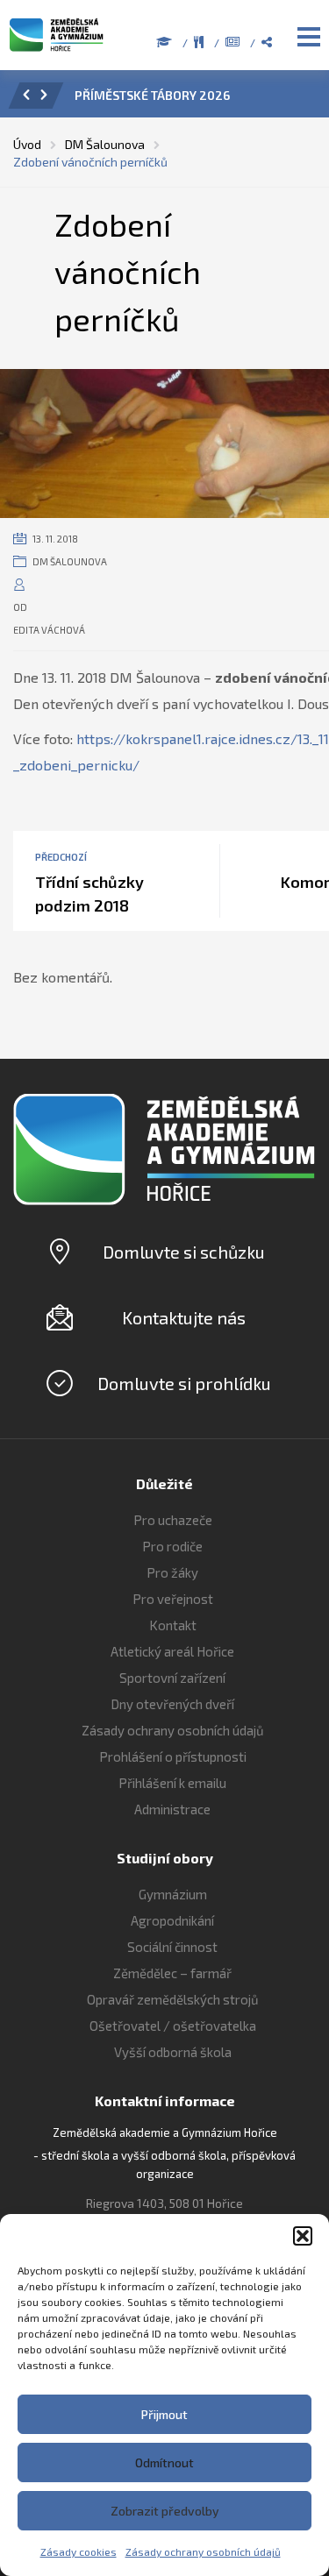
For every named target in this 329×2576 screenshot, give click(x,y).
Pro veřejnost (173, 1599)
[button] (303, 2236)
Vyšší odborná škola (173, 2052)
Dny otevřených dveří (172, 1704)
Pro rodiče (172, 1546)
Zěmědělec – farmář (172, 1973)
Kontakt (173, 1625)
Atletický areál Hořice (172, 1651)
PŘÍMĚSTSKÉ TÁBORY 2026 (152, 95)
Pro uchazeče (173, 1520)
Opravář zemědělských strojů (173, 1999)
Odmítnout (164, 2462)
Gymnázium (173, 1894)
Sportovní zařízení (172, 1678)
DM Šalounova (70, 561)
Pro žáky (172, 1572)
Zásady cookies (79, 2551)
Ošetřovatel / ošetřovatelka (173, 2026)
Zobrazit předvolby (165, 2511)
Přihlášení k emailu (172, 1783)
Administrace (172, 1809)
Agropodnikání (172, 1920)
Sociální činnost (172, 1947)
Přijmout (164, 2414)
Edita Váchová (49, 630)
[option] (189, 100)
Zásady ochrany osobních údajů (203, 2551)
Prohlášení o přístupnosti (173, 1756)
